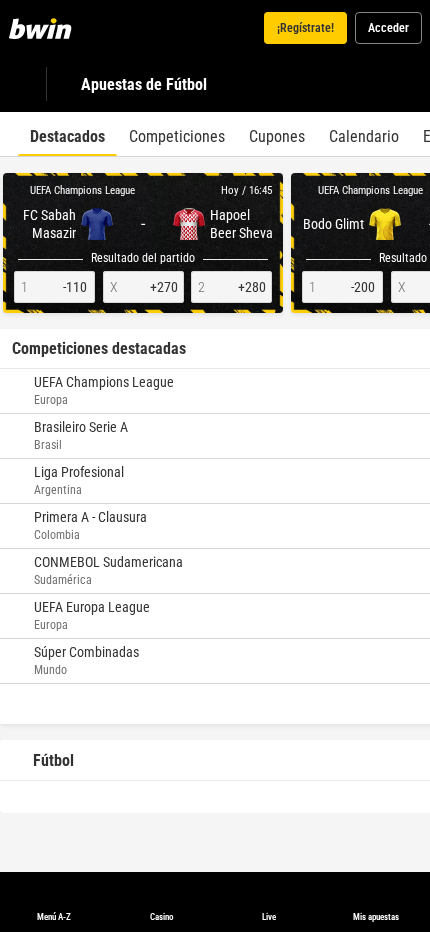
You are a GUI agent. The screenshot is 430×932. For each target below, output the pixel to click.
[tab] (67, 134)
